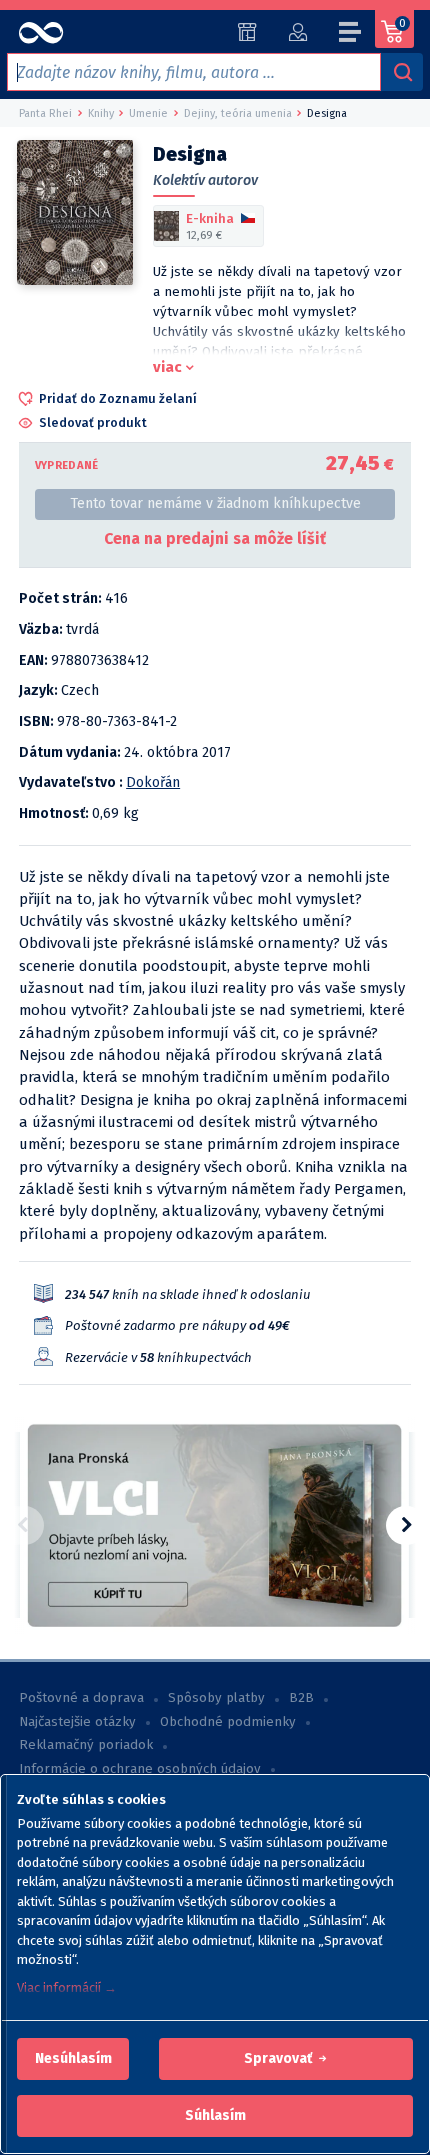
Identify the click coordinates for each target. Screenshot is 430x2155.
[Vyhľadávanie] (402, 72)
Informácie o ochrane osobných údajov (140, 1769)
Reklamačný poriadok (86, 1745)
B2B (301, 1698)
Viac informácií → (67, 1987)
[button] (73, 2059)
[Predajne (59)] (247, 32)
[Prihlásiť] (297, 32)
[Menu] (351, 35)
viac (167, 367)
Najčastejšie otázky (77, 1722)
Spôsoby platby (216, 1698)
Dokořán (153, 782)
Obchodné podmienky (228, 1722)
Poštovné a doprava (81, 1698)
